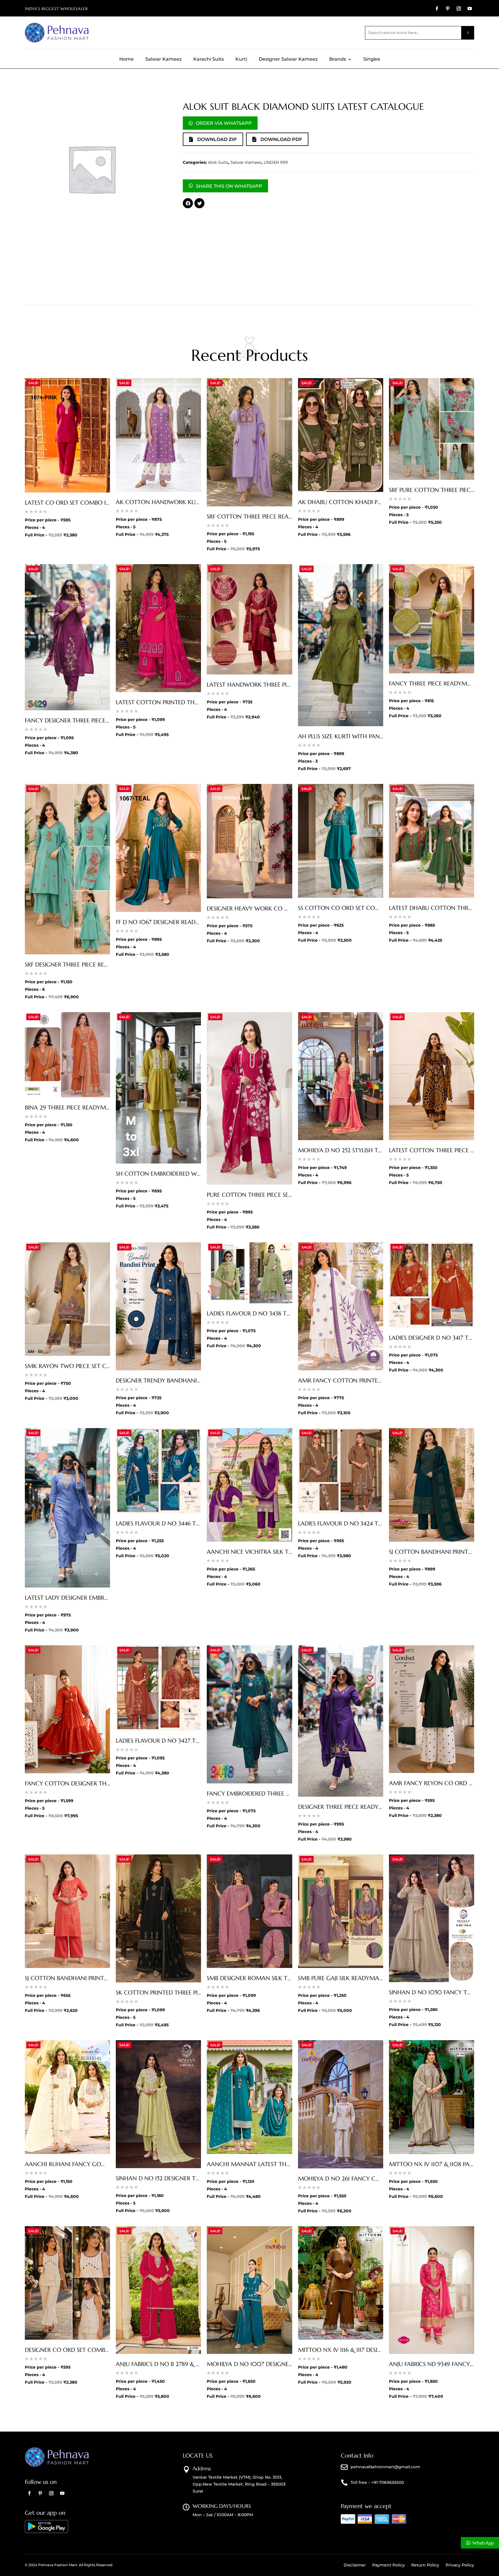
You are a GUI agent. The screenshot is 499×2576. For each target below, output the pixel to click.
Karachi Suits (208, 60)
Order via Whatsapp (224, 123)
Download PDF (281, 139)
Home (126, 60)
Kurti (241, 60)
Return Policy (425, 2565)
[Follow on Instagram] (459, 9)
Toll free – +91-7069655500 (377, 2482)
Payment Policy (389, 2565)
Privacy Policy (460, 2565)
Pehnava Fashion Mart (58, 2565)
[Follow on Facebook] (437, 9)
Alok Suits (218, 162)
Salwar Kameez (163, 60)
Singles (372, 60)
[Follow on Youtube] (470, 9)
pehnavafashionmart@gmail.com (385, 2467)
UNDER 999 (276, 162)
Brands (338, 60)
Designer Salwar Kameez (288, 60)
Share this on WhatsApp (229, 186)
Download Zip (217, 139)
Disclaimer (355, 2565)
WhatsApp (483, 2543)
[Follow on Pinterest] (448, 9)
